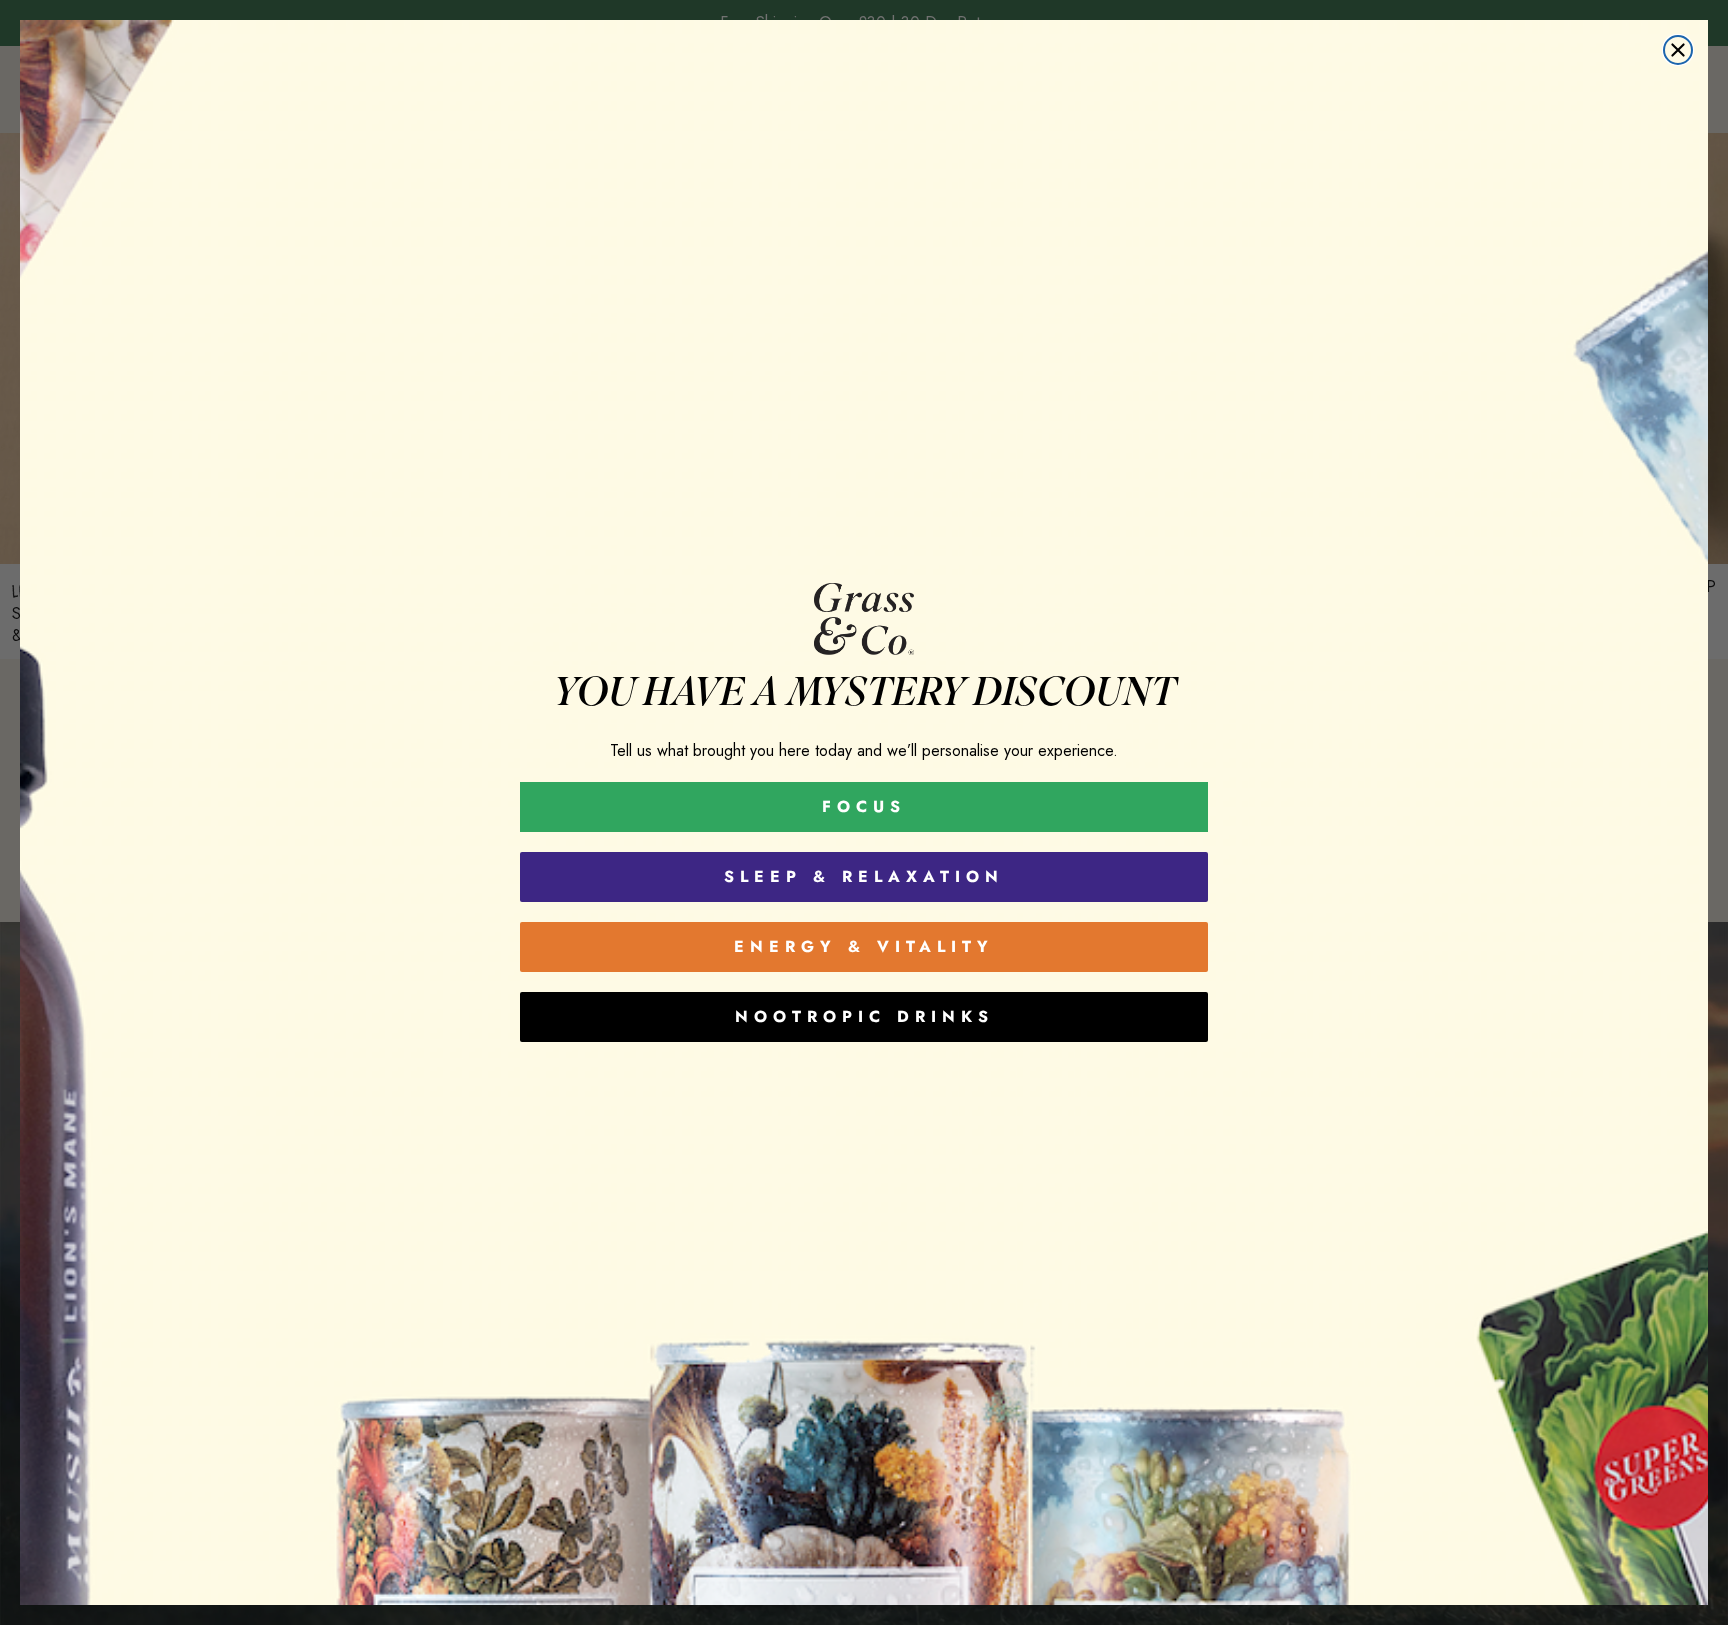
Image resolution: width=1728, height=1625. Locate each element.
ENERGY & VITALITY (864, 946)
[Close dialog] (1678, 50)
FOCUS (864, 806)
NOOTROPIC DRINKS (864, 1016)
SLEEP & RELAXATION (864, 876)
